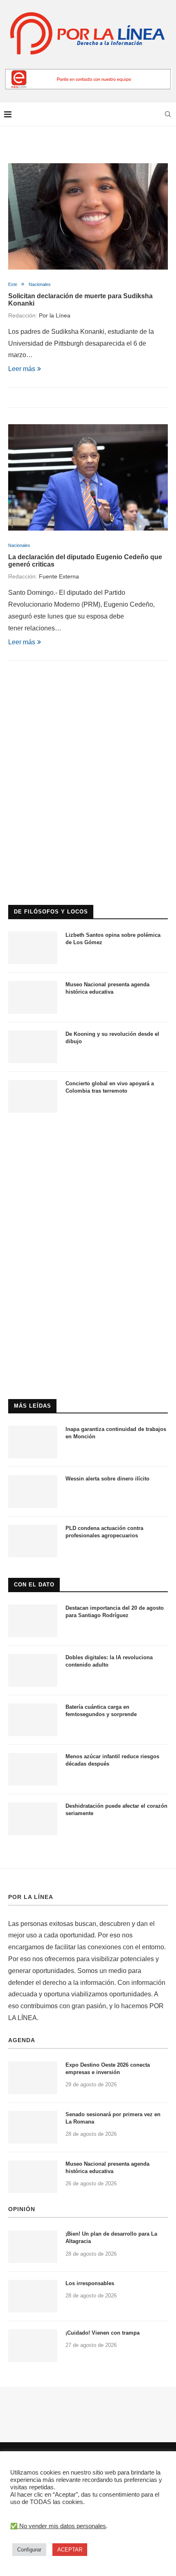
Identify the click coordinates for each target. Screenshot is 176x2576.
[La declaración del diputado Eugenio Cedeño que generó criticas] (88, 477)
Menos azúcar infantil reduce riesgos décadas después (112, 1760)
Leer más (22, 369)
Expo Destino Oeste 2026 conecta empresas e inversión (108, 2069)
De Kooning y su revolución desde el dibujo (112, 1038)
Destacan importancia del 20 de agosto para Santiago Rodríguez (115, 1612)
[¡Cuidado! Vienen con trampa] (33, 2346)
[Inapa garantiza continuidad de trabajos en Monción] (33, 1442)
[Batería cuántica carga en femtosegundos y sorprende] (33, 1720)
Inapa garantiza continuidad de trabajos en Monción (116, 1433)
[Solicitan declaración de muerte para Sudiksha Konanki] (88, 216)
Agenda (22, 2040)
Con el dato (34, 1585)
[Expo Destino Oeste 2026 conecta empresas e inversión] (33, 2078)
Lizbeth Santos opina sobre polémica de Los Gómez (113, 939)
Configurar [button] (29, 2550)
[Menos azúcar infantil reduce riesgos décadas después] (33, 1769)
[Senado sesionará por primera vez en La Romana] (33, 2127)
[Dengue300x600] (88, 1137)
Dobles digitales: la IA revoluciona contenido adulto (109, 1661)
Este (13, 284)
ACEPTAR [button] (70, 2550)
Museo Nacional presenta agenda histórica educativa (107, 988)
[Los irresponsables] (33, 2296)
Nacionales (40, 284)
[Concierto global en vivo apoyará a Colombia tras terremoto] (33, 1096)
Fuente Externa (59, 576)
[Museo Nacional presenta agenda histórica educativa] (33, 997)
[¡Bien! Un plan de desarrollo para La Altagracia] (33, 2247)
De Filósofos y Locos (51, 912)
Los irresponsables (90, 2283)
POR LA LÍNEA (31, 1897)
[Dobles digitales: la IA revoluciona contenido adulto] (33, 1670)
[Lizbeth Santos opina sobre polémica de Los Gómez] (33, 948)
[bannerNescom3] (88, 72)
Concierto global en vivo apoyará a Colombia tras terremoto (110, 1087)
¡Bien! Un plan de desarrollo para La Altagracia (111, 2237)
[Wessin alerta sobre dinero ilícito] (33, 1492)
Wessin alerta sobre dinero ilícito (107, 1479)
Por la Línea (55, 315)
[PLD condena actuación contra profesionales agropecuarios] (33, 1541)
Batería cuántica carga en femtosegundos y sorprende (101, 1711)
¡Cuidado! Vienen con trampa (103, 2333)
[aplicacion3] (88, 709)
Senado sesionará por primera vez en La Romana (113, 2118)
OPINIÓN (22, 2209)
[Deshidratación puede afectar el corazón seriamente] (33, 1819)
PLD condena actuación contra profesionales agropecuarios (104, 1532)
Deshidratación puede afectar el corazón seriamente (116, 1810)
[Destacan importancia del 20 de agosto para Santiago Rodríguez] (33, 1621)
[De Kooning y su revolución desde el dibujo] (33, 1047)
